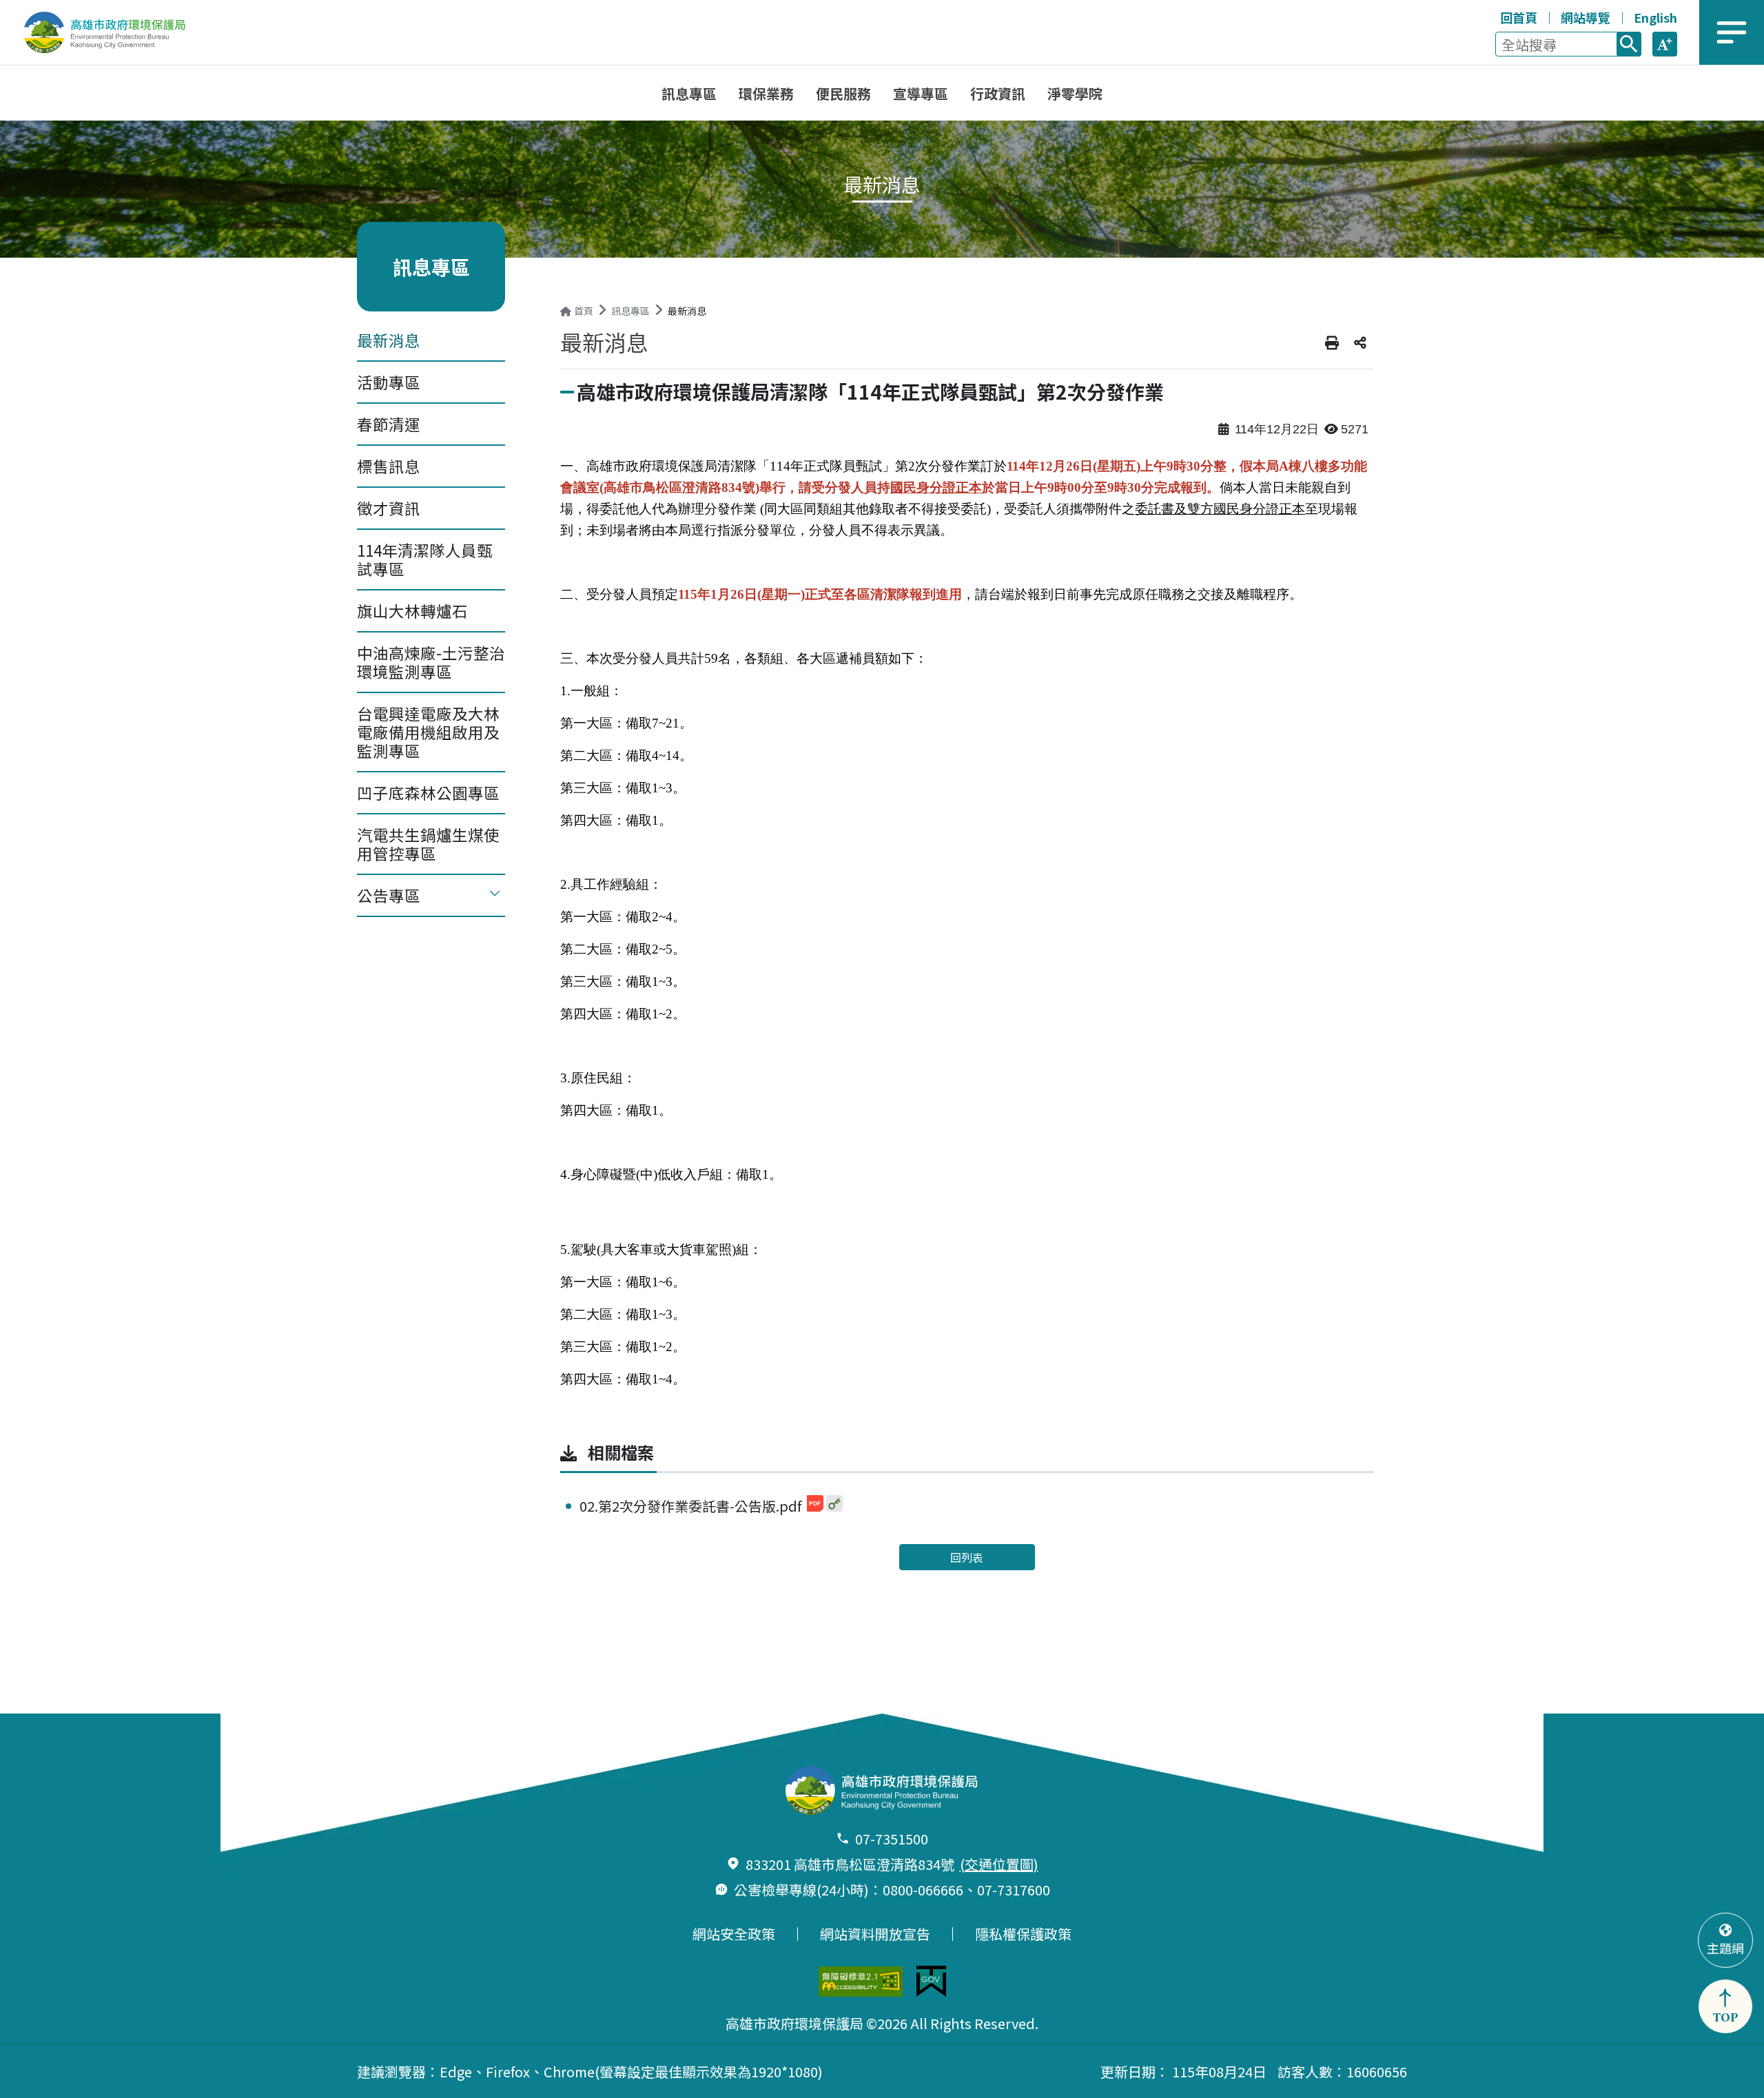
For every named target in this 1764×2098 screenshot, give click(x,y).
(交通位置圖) (999, 1864)
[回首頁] (114, 32)
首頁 (584, 311)
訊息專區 (630, 311)
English (1655, 17)
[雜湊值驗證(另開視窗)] (834, 1503)
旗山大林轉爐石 (412, 610)
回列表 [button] (967, 1557)
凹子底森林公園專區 (428, 792)
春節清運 (389, 424)
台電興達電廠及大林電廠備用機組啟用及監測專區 (428, 732)
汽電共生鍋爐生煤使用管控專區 (428, 844)
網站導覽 (1586, 17)
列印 (1332, 343)
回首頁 (1519, 17)
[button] (1665, 44)
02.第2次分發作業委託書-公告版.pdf (692, 1506)
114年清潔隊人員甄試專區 (425, 559)
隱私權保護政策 (1023, 1934)
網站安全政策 (734, 1934)
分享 (1360, 343)
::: (1487, 15)
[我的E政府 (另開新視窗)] (931, 1981)
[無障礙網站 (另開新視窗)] (861, 1982)
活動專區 (389, 382)
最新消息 (389, 340)
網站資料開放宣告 (875, 1934)
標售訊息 (389, 466)
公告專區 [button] (389, 895)
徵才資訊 (389, 508)
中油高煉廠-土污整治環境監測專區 (431, 662)
